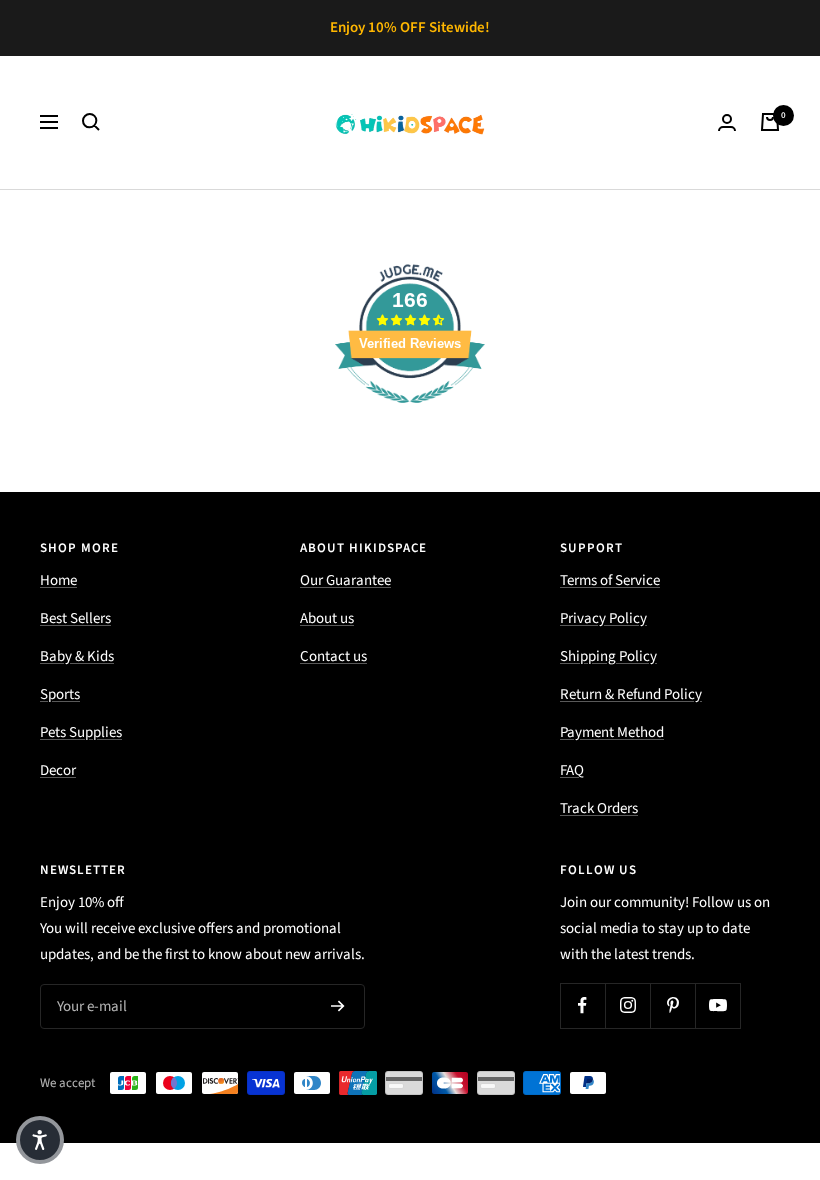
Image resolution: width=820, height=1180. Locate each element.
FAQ (572, 770)
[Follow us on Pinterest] (672, 1005)
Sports (60, 694)
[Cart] (770, 122)
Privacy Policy (603, 618)
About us (327, 618)
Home (58, 580)
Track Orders (599, 808)
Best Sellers (75, 618)
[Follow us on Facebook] (582, 1005)
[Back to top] (736, 1044)
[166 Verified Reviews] (410, 414)
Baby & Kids (77, 656)
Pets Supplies (81, 732)
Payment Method (612, 732)
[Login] (727, 122)
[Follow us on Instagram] (627, 1005)
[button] (40, 1140)
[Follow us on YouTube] (717, 1005)
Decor (58, 770)
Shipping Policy (608, 656)
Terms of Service (610, 580)
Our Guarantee (345, 580)
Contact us (333, 656)
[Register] (338, 1006)
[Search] (91, 122)
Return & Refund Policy (631, 694)
